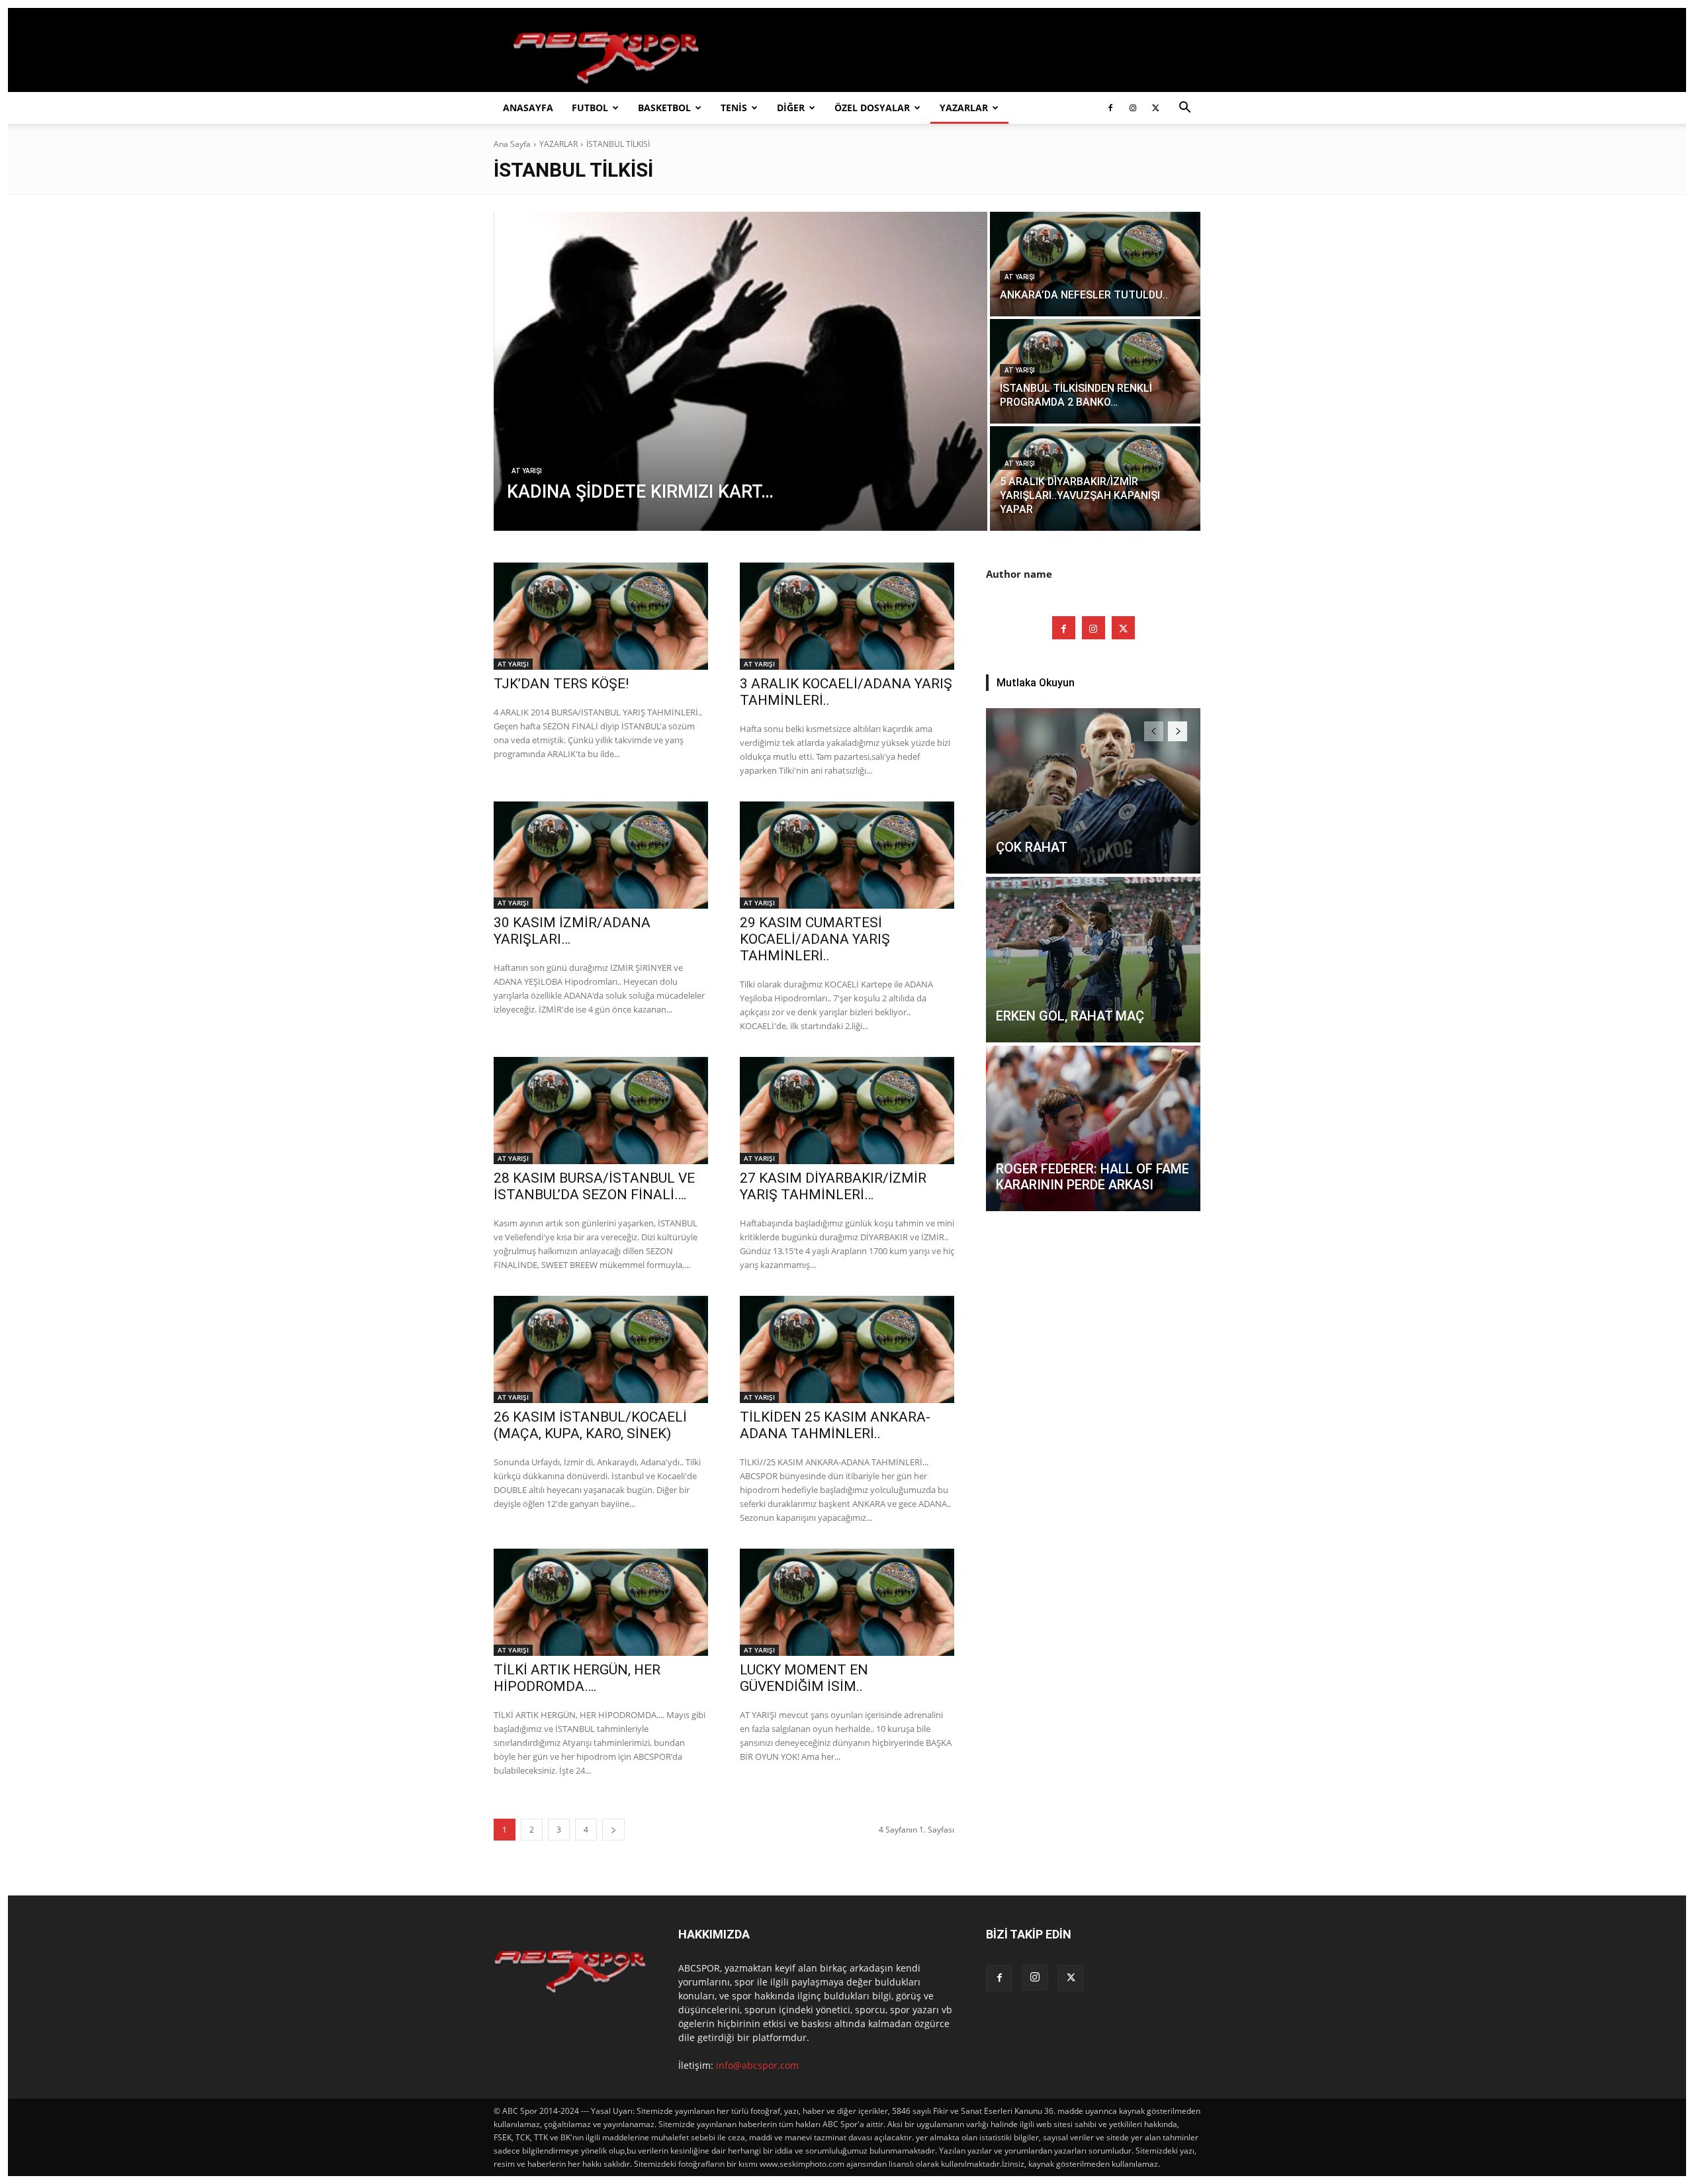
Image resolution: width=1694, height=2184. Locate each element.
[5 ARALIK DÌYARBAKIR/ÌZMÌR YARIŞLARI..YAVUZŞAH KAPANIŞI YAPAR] (1095, 478)
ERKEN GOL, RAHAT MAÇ (1070, 1016)
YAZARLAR (964, 108)
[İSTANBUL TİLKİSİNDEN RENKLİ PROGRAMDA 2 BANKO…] (1095, 371)
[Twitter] (1155, 108)
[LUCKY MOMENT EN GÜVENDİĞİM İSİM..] (847, 1602)
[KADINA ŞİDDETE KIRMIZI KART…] (740, 371)
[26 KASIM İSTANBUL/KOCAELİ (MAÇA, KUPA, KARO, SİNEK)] (601, 1349)
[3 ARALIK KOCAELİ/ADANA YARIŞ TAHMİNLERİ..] (847, 616)
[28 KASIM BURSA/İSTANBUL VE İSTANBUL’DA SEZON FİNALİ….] (601, 1111)
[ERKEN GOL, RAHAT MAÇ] (1093, 960)
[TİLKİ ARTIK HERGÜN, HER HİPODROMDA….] (601, 1602)
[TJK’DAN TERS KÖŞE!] (601, 616)
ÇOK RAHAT (1032, 847)
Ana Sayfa (512, 144)
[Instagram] (1133, 108)
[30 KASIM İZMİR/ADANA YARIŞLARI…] (601, 855)
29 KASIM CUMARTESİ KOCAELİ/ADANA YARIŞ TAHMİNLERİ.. (815, 939)
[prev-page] (1154, 731)
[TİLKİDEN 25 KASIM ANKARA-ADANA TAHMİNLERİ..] (847, 1349)
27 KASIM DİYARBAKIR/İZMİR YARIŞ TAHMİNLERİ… (833, 1186)
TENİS (734, 108)
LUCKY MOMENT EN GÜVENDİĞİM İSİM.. (804, 1678)
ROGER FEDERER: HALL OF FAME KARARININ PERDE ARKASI (1092, 1177)
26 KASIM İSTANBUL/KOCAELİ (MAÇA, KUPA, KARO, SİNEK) (590, 1425)
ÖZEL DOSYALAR (872, 108)
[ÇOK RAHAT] (1093, 791)
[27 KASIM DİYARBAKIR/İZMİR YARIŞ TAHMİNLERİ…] (847, 1111)
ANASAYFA (528, 108)
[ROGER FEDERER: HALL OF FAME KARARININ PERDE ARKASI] (1093, 1128)
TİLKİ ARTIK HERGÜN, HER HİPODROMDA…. (577, 1678)
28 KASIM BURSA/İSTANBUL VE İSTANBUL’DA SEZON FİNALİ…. (594, 1186)
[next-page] (613, 1830)
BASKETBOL (664, 108)
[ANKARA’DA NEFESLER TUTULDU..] (1095, 264)
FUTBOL (590, 108)
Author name (1019, 574)
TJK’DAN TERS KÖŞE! (561, 684)
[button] (1184, 109)
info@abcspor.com (757, 2065)
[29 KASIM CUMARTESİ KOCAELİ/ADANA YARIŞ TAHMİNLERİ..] (847, 855)
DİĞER (791, 108)
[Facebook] (1110, 108)
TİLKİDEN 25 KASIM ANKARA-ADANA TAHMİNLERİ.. (835, 1425)
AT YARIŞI (527, 471)
